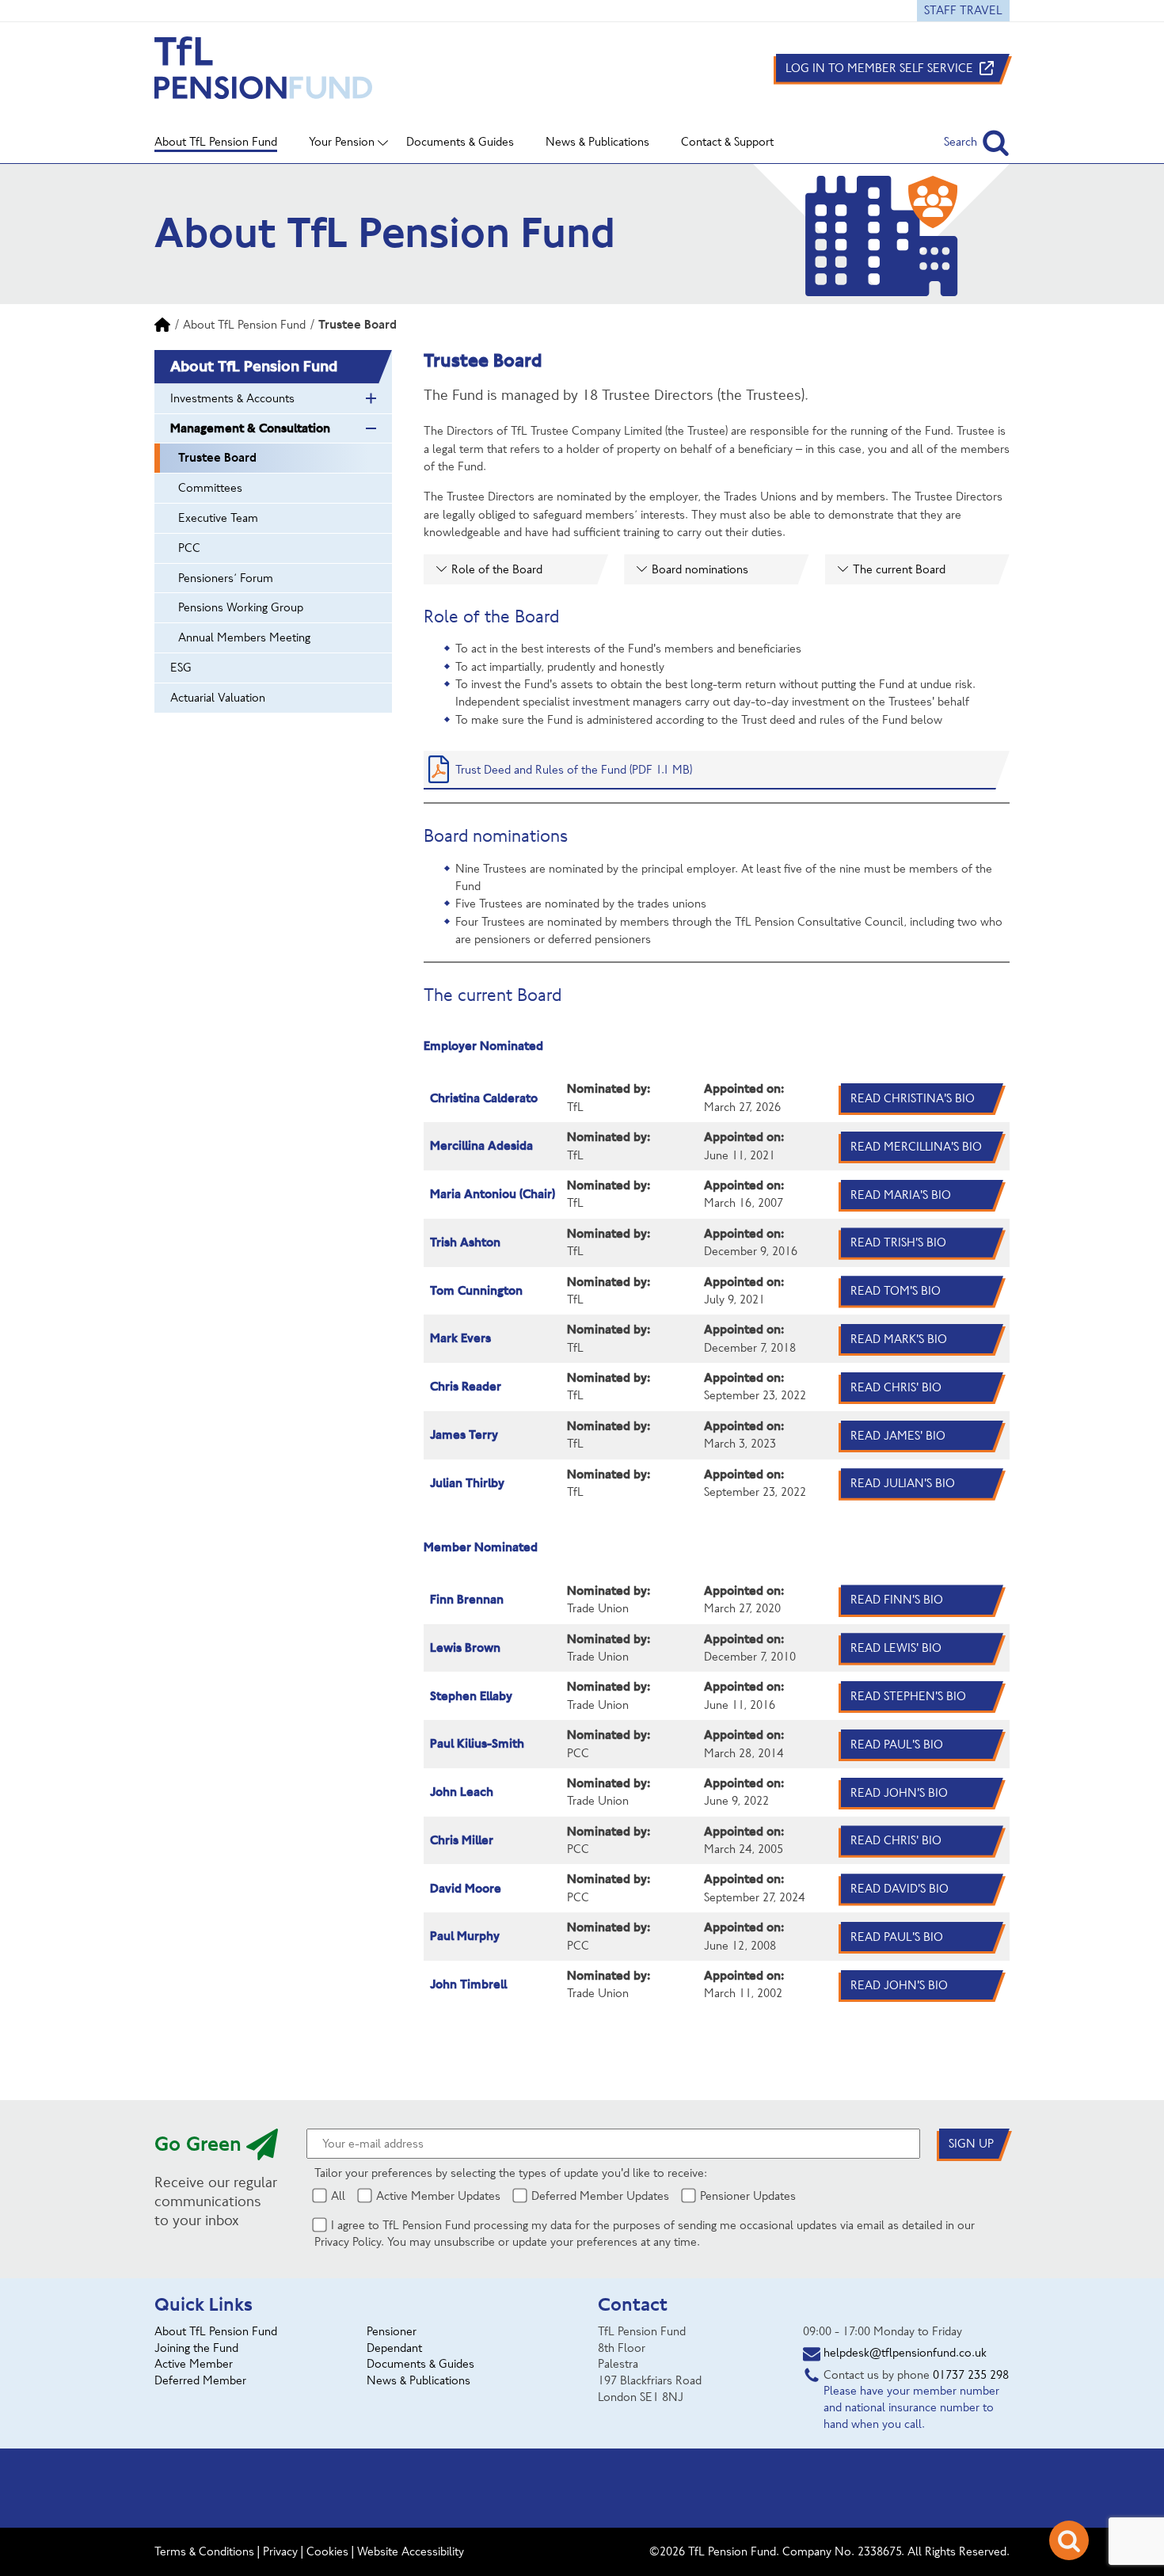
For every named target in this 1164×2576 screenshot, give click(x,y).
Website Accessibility (411, 2551)
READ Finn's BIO (897, 1600)
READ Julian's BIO (903, 1483)
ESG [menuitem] (181, 668)
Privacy (280, 2551)
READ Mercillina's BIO (916, 1147)
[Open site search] (1069, 2540)
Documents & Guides (420, 2364)
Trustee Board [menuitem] (217, 457)
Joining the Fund (196, 2348)
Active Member (194, 2364)
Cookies (327, 2551)
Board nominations (700, 569)
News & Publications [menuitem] (597, 142)
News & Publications (418, 2380)
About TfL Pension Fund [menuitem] (216, 142)
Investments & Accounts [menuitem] (232, 398)
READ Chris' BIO (896, 1387)
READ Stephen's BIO (908, 1696)
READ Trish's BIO (898, 1242)
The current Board (899, 569)
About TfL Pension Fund (244, 325)
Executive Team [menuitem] (218, 518)
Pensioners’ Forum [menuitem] (226, 578)
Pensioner (392, 2331)
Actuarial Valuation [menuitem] (218, 698)
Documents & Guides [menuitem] (460, 142)
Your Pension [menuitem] (342, 142)
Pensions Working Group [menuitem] (241, 607)
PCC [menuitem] (189, 548)
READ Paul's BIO (897, 1745)
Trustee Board (358, 324)
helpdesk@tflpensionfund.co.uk (905, 2353)
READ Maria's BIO (901, 1195)
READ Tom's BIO (896, 1291)
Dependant (394, 2348)
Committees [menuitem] (210, 488)
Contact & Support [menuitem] (727, 142)
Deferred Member (200, 2380)
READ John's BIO (899, 1793)
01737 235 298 (971, 2375)
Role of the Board (497, 569)
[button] (977, 142)
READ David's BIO (900, 1889)
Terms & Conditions (204, 2551)
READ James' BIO (898, 1436)
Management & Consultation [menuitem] (250, 428)
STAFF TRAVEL (963, 10)
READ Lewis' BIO (896, 1648)
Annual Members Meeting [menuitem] (244, 637)
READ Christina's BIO (913, 1098)
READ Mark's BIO (899, 1339)
